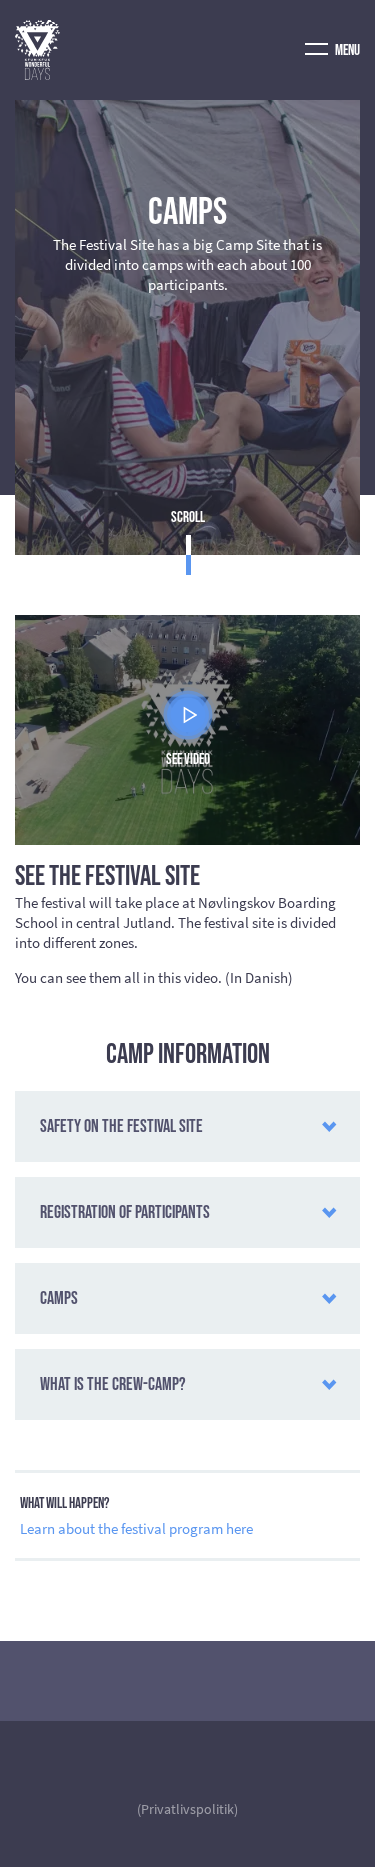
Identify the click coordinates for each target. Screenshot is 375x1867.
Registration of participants (125, 1212)
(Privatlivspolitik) (187, 1809)
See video (188, 759)
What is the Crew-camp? (113, 1384)
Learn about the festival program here (136, 1528)
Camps (59, 1298)
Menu (346, 50)
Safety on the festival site (121, 1126)
